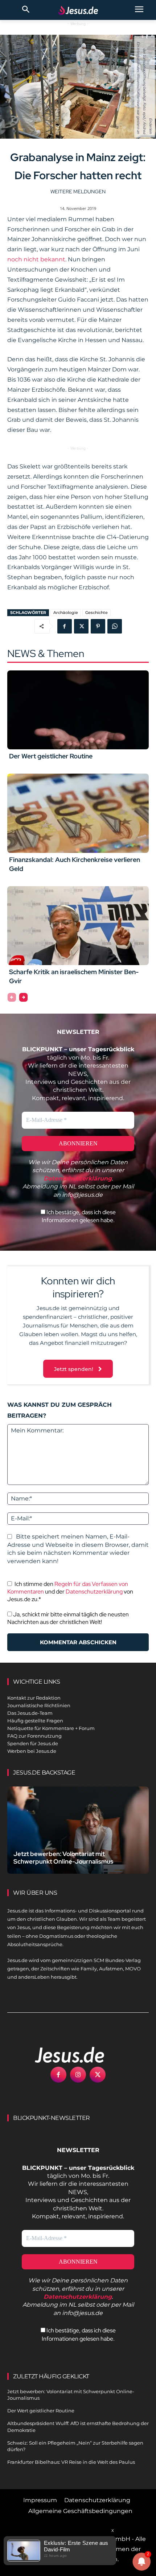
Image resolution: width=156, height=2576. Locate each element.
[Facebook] (65, 626)
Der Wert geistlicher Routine (51, 756)
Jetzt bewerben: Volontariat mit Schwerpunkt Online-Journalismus (63, 1858)
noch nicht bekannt (36, 259)
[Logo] (62, 2055)
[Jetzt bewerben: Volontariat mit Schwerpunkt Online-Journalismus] (78, 1830)
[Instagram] (78, 2075)
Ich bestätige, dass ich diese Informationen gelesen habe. (79, 1216)
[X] (81, 626)
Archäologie (66, 613)
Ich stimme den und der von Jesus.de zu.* (70, 1592)
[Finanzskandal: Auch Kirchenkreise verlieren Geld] (78, 813)
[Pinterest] (98, 626)
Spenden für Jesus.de (33, 1743)
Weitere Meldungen (78, 191)
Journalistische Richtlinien (39, 1705)
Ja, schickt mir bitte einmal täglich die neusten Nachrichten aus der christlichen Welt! (68, 1618)
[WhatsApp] (115, 626)
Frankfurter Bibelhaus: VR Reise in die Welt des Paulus (71, 2462)
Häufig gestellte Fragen (35, 1721)
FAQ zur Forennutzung (34, 1736)
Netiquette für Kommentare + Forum (51, 1728)
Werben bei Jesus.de (32, 1751)
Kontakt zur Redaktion (34, 1698)
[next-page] (23, 997)
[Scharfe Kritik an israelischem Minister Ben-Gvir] (78, 926)
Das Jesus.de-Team (30, 1713)
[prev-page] (12, 997)
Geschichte (97, 613)
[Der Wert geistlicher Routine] (78, 710)
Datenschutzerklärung (94, 1592)
